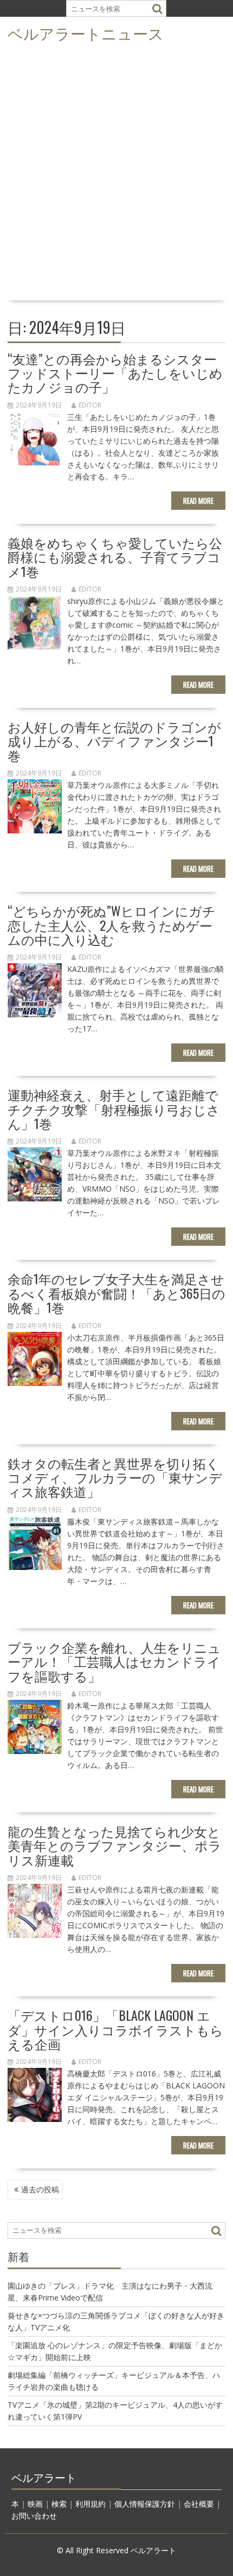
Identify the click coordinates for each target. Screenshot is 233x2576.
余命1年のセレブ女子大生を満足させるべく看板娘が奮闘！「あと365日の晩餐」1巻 (116, 1293)
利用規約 (90, 2504)
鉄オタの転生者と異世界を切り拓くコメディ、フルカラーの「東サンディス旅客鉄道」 (115, 1477)
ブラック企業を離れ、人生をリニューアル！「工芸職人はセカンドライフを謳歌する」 (114, 1661)
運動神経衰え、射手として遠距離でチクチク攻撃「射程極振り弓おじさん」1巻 (114, 1109)
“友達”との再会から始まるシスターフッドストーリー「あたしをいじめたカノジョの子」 (115, 373)
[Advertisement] (116, 175)
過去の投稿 (40, 2189)
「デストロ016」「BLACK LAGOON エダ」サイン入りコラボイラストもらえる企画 (115, 2029)
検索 (59, 2504)
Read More (198, 501)
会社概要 (199, 2504)
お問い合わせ (34, 2516)
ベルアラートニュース (86, 33)
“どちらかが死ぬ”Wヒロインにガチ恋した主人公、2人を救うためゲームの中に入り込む (112, 925)
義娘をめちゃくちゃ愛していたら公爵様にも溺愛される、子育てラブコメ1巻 (115, 557)
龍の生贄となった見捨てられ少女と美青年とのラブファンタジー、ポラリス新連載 (115, 1845)
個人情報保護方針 (145, 2504)
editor (90, 405)
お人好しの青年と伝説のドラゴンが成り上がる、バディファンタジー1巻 (114, 741)
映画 (35, 2504)
